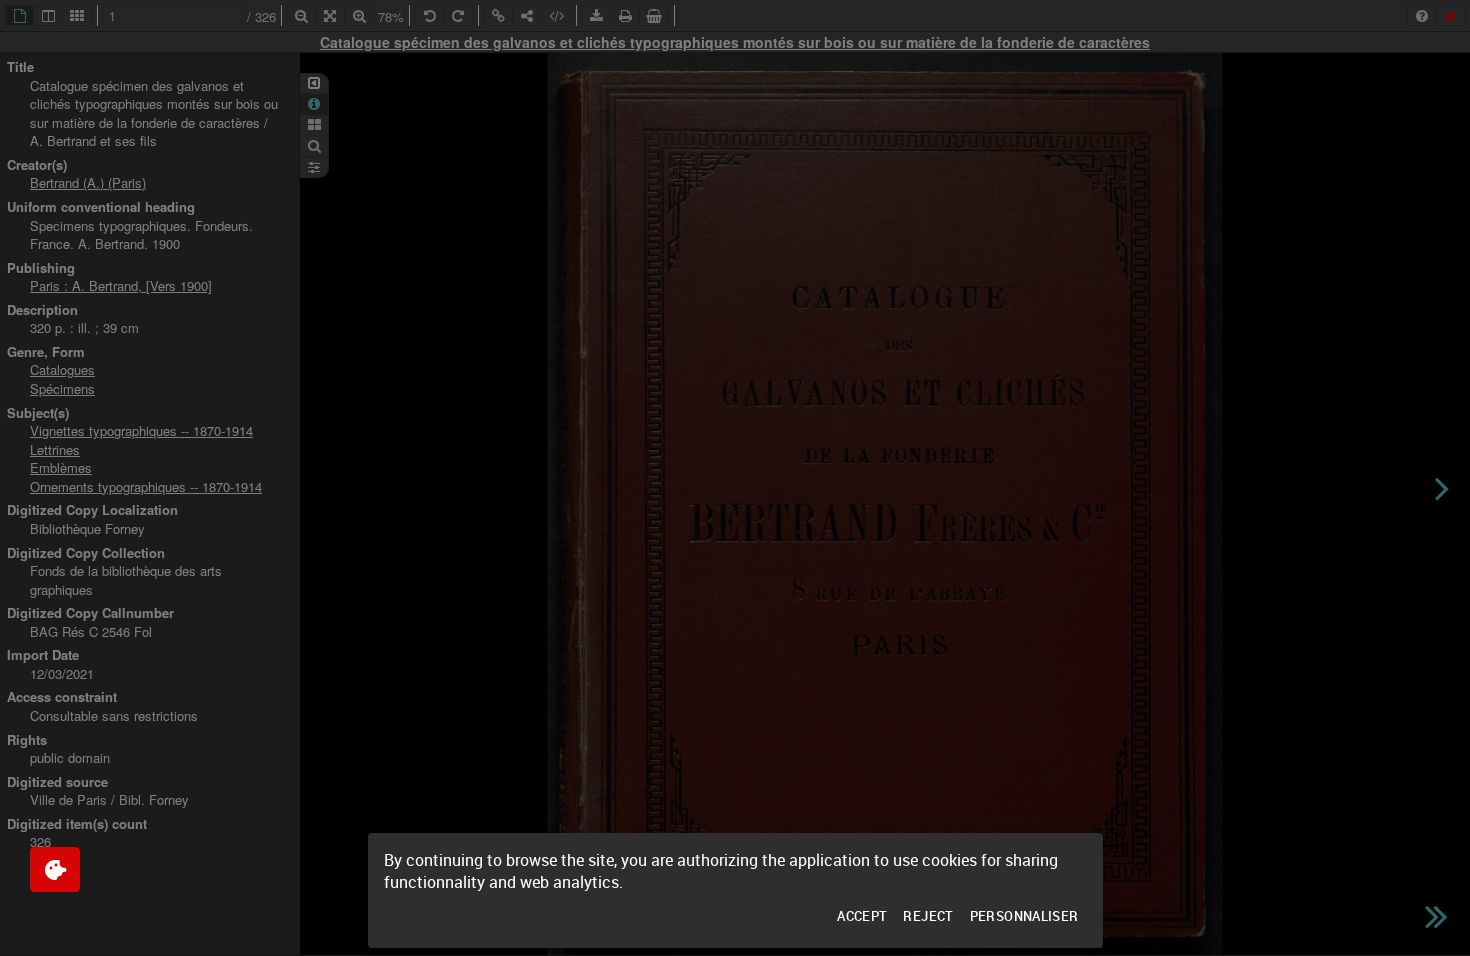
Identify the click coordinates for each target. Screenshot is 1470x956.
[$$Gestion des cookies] (55, 869)
